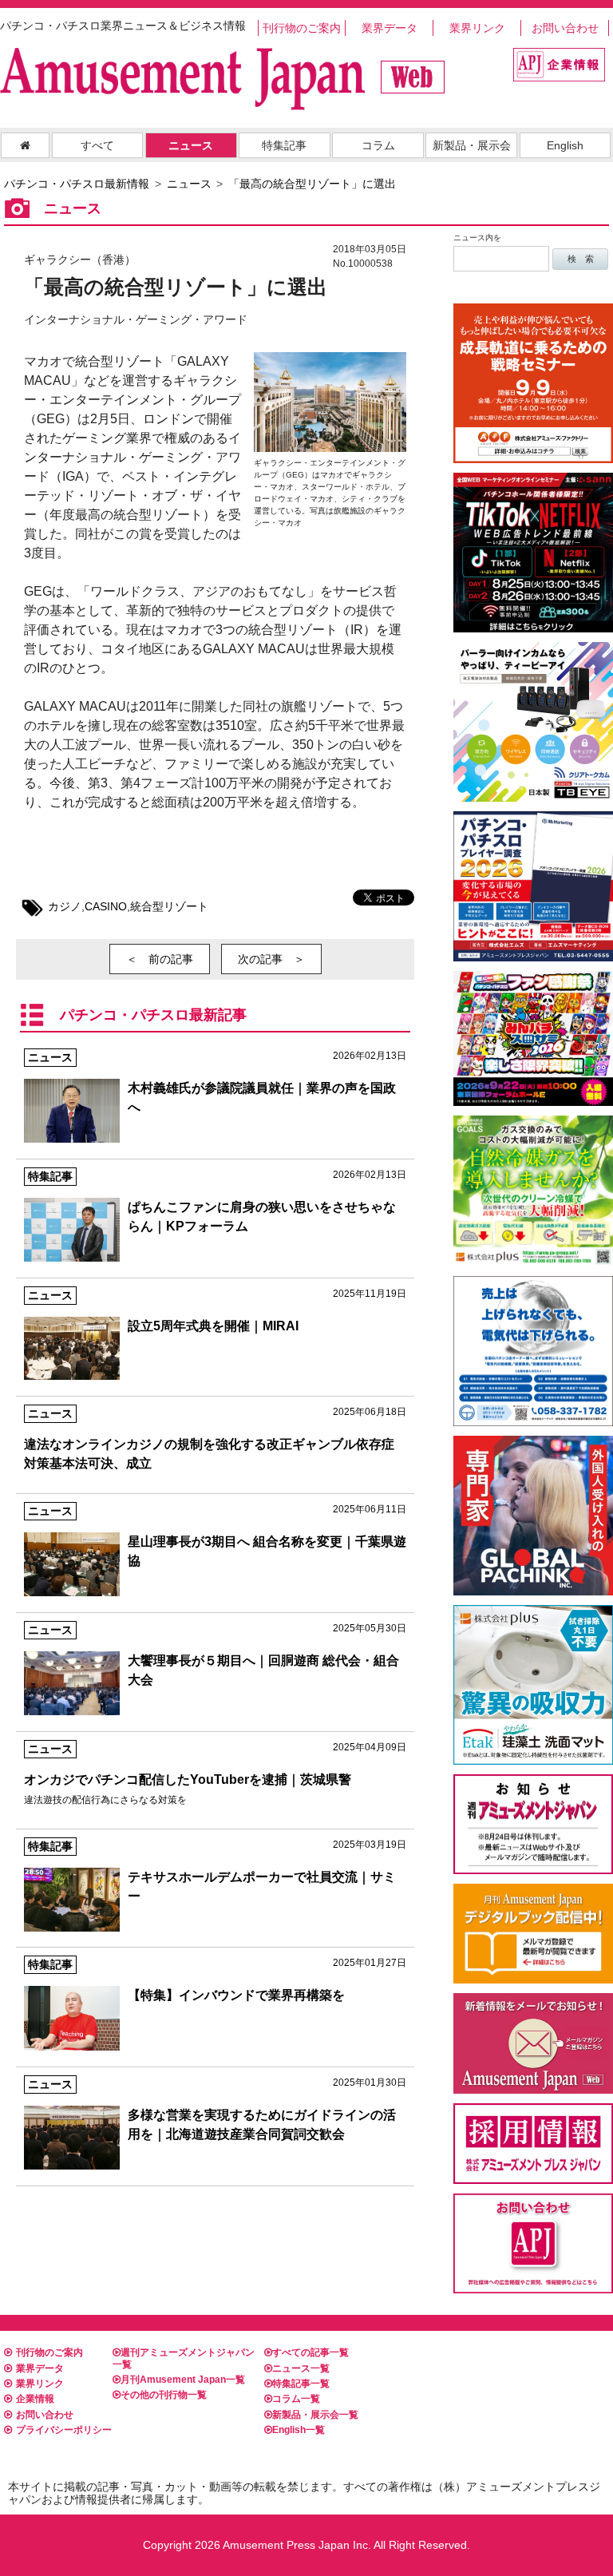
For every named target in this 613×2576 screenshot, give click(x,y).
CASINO (106, 906)
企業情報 (35, 2399)
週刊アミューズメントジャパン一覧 (184, 2358)
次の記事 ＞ (271, 959)
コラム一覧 (296, 2399)
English (565, 145)
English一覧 (299, 2430)
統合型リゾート (169, 906)
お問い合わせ (565, 28)
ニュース (191, 145)
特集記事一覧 (301, 2384)
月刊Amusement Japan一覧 (183, 2380)
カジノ (65, 906)
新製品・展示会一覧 (315, 2415)
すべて (97, 145)
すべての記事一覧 (310, 2352)
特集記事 (284, 145)
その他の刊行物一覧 (164, 2395)
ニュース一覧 (301, 2368)
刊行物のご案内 (302, 28)
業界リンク (477, 28)
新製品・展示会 (472, 145)
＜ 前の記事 (160, 959)
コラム (378, 145)
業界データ (390, 28)
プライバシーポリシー (64, 2430)
